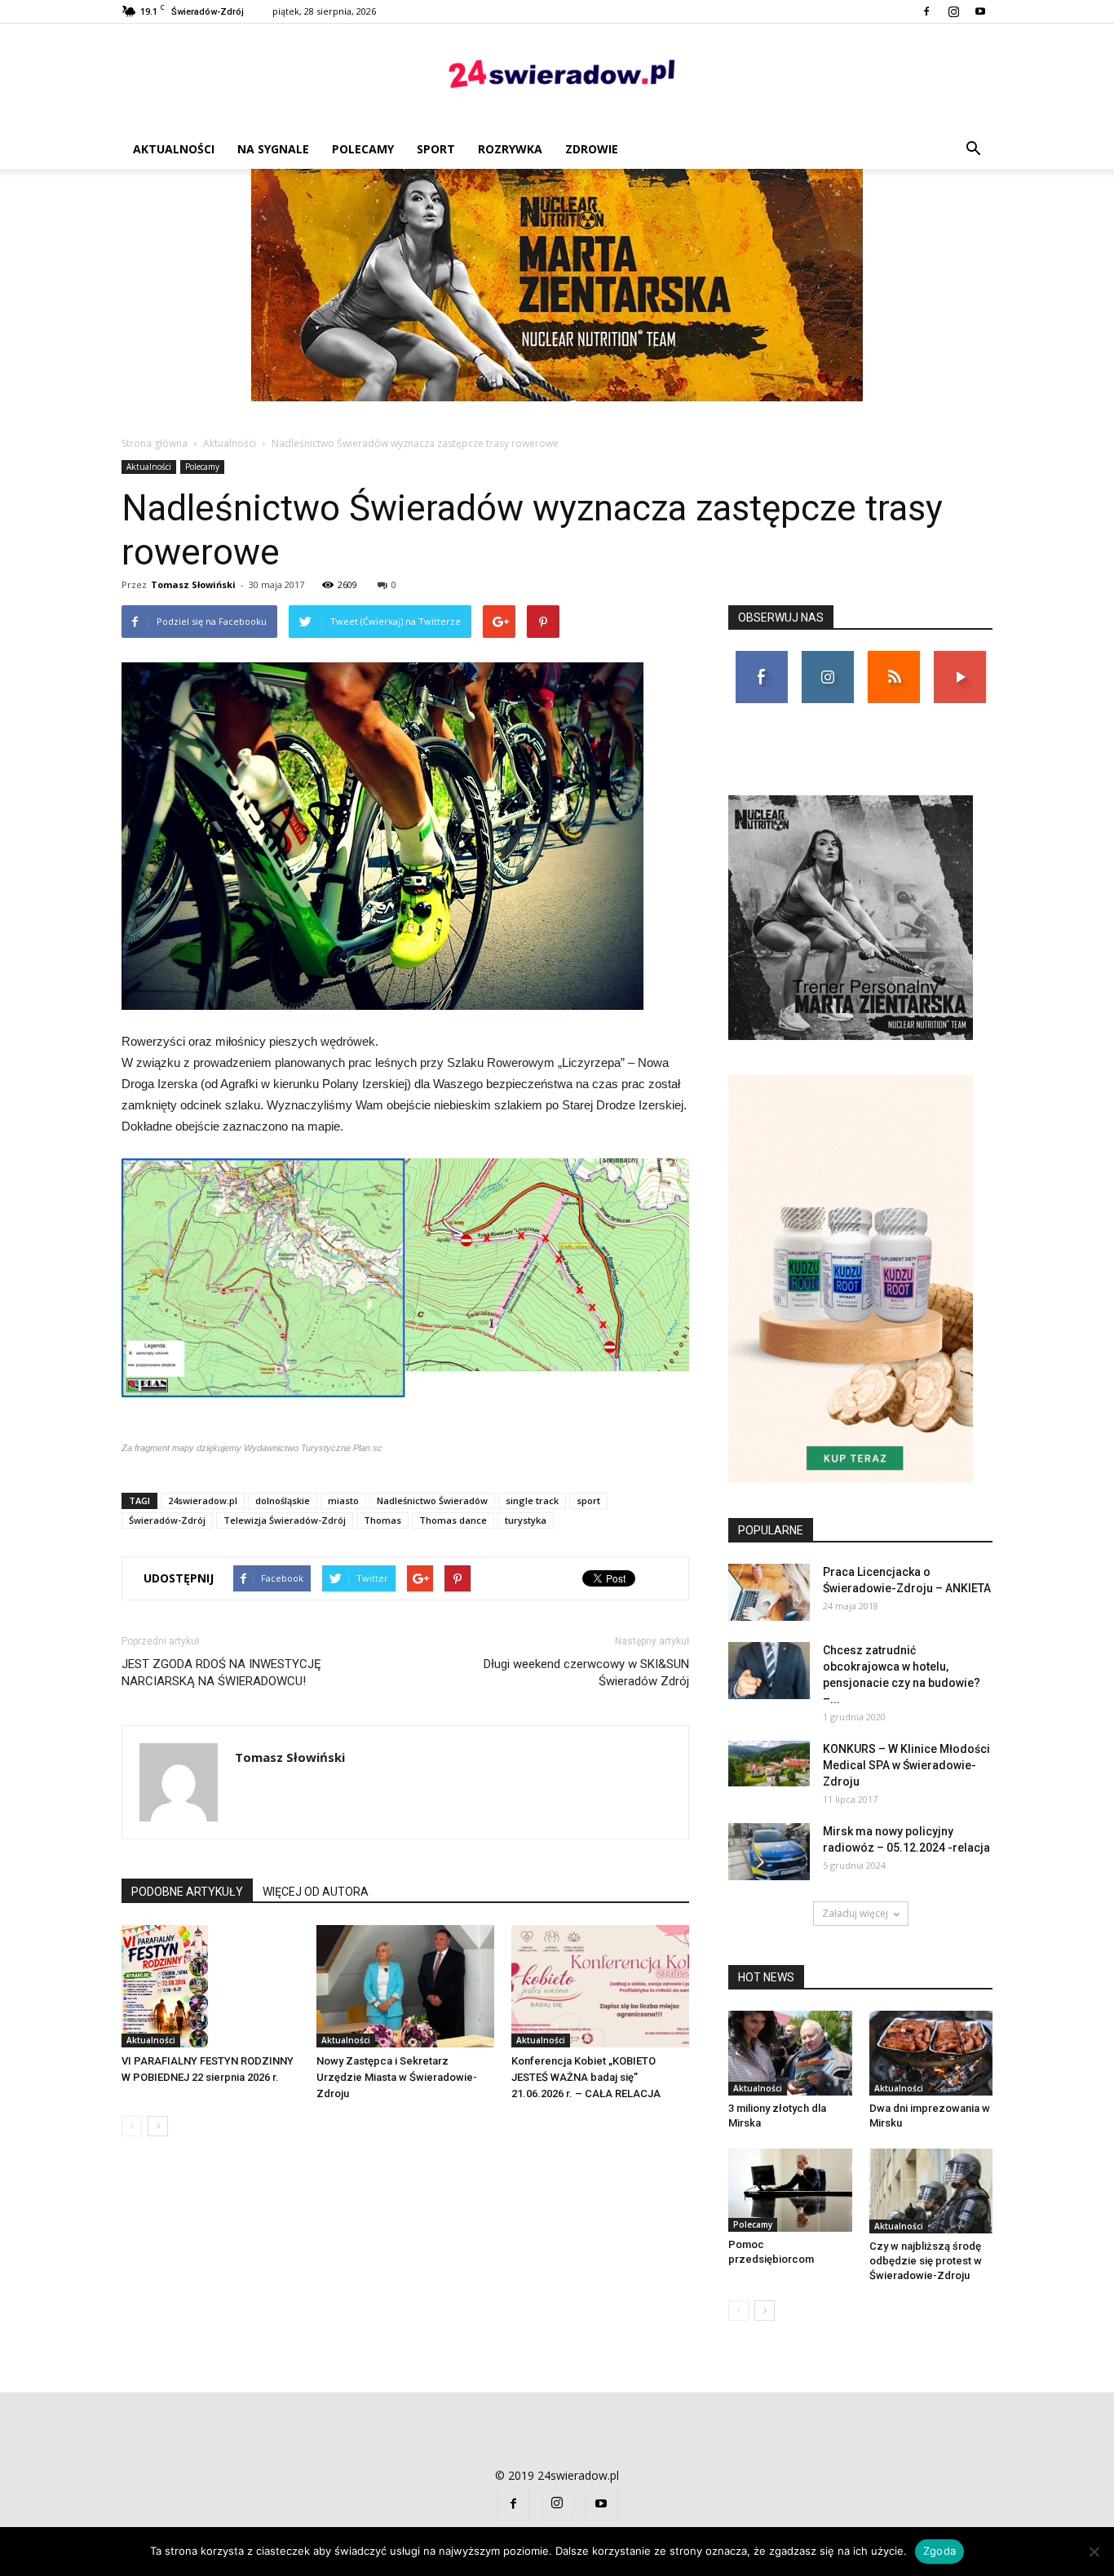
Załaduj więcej (855, 1913)
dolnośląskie (283, 1500)
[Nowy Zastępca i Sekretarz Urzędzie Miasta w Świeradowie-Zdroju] (405, 1986)
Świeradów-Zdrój (167, 1520)
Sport (436, 149)
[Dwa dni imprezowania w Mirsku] (931, 2053)
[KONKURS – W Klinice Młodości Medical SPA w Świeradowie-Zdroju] (769, 1764)
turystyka (526, 1520)
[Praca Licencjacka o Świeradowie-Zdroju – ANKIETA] (769, 1592)
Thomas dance (453, 1520)
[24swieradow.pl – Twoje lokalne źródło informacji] (557, 78)
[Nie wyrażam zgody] (1094, 2552)
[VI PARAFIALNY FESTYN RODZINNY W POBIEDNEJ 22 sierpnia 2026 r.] (210, 1986)
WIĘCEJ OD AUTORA (316, 1892)
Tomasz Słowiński (193, 584)
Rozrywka (510, 149)
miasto (343, 1500)
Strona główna (155, 443)
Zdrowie (592, 149)
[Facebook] (926, 11)
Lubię (762, 657)
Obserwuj (827, 657)
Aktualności (174, 149)
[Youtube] (980, 11)
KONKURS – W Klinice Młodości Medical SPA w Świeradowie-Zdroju (906, 1765)
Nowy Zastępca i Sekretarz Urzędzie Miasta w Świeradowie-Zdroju (397, 2077)
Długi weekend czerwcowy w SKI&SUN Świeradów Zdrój (586, 1673)
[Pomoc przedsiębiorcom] (790, 2190)
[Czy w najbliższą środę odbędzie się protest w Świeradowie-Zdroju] (931, 2191)
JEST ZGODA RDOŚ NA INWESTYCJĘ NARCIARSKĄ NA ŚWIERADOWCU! (221, 1673)
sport (588, 1500)
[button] (973, 149)
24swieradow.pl (203, 1500)
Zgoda (939, 2551)
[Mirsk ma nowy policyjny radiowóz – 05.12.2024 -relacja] (769, 1852)
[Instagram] (953, 11)
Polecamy (363, 149)
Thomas (382, 1520)
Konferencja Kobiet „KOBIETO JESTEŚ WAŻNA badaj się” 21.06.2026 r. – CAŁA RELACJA (586, 2077)
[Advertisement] (557, 291)
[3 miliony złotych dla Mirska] (790, 2053)
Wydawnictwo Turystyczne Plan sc (313, 1448)
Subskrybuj (960, 657)
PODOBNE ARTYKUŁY (187, 1892)
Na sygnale (273, 149)
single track (532, 1500)
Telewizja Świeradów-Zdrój (285, 1520)
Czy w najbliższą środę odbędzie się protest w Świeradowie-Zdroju (926, 2261)
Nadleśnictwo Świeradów (432, 1500)
